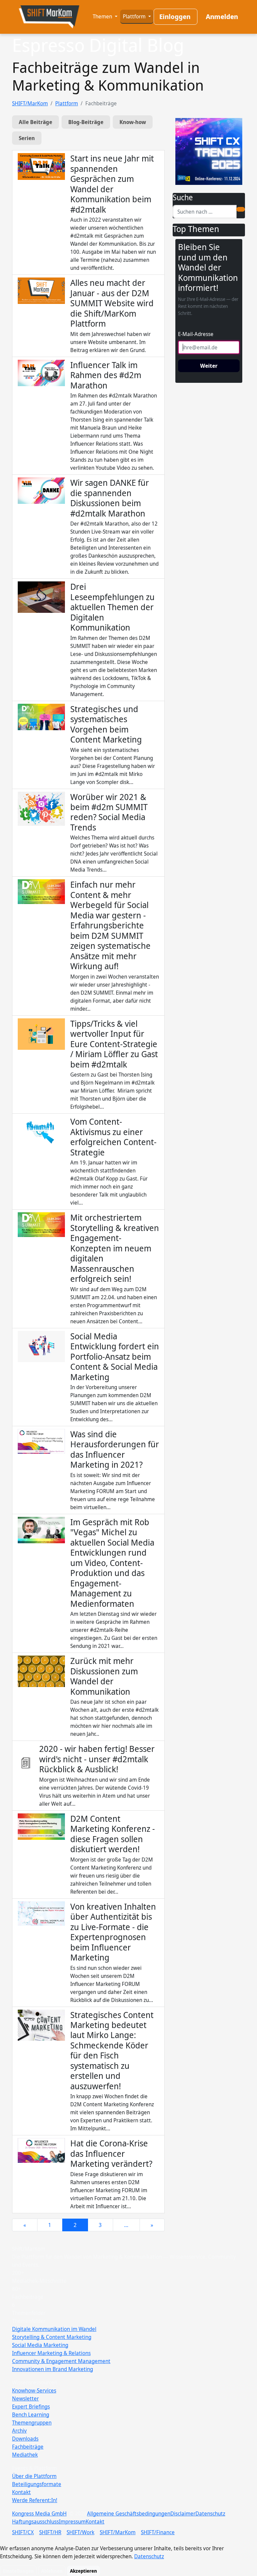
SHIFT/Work (80, 2532)
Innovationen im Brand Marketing (53, 2369)
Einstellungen (18, 2571)
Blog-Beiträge (86, 122)
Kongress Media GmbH (39, 2513)
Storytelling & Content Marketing (52, 2337)
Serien (27, 138)
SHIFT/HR (50, 2532)
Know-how (133, 122)
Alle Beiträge (35, 122)
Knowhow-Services (34, 2390)
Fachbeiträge (28, 2447)
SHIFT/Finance (158, 2532)
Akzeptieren (83, 2571)
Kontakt (21, 2492)
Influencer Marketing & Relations (51, 2353)
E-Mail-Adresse (196, 334)
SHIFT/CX (23, 2532)
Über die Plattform (34, 2476)
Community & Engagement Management (61, 2361)
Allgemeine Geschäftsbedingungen (129, 2513)
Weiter (209, 366)
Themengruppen (32, 2423)
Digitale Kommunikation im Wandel (54, 2329)
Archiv (19, 2431)
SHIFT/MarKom (30, 103)
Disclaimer (183, 2513)
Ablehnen (52, 2571)
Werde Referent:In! (35, 2500)
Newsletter (25, 2398)
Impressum (72, 2522)
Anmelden (222, 17)
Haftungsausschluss (35, 2522)
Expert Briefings (31, 2406)
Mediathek (25, 2455)
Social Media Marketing (40, 2345)
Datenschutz (210, 2513)
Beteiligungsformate (37, 2484)
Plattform (135, 16)
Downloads (25, 2439)
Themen (103, 16)
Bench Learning (31, 2415)
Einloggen (175, 17)
